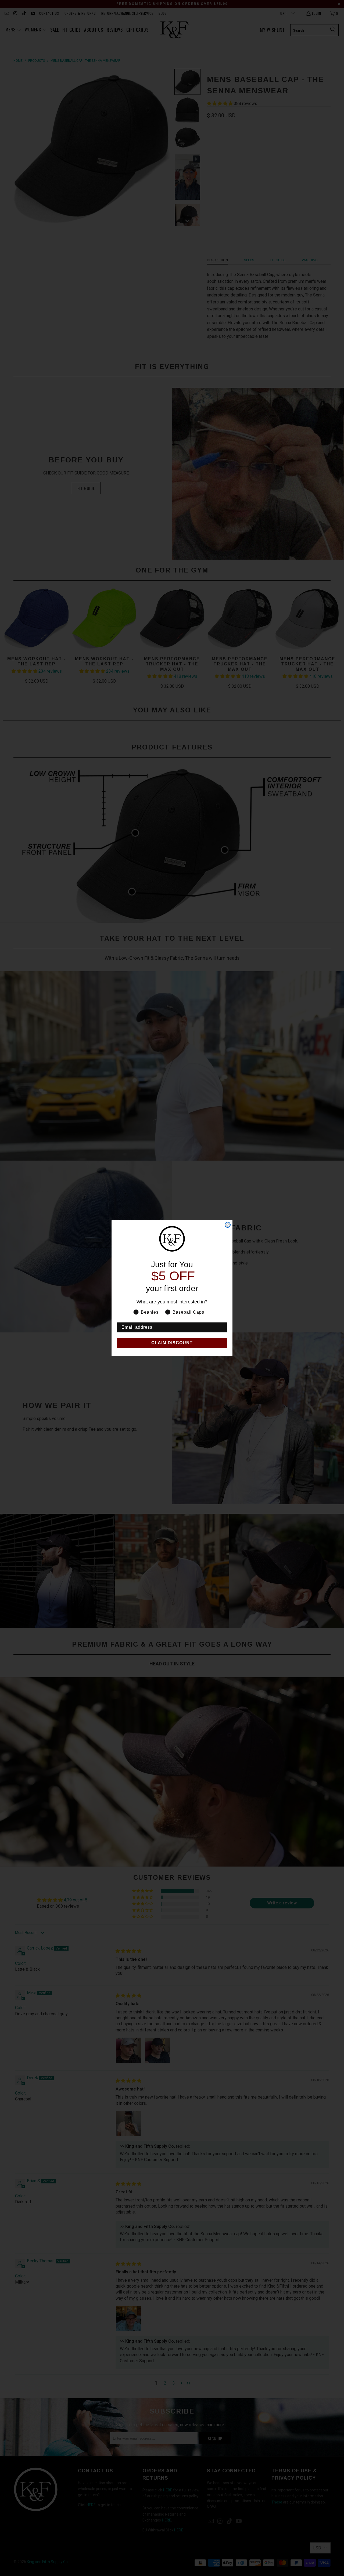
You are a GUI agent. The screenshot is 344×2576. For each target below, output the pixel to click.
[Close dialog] (228, 1225)
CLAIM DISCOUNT (172, 1343)
